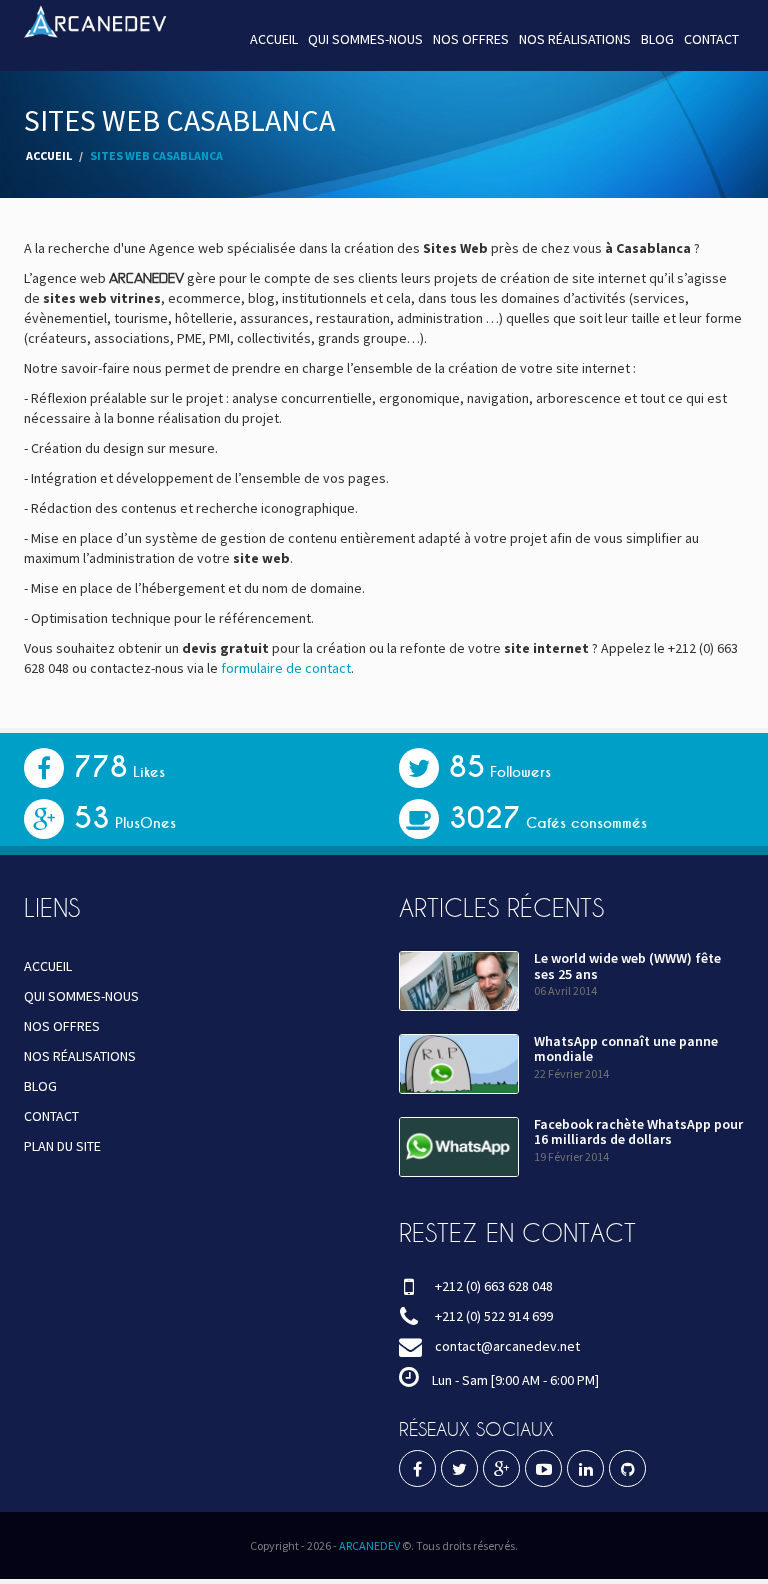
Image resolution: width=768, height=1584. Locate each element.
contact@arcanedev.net (507, 1346)
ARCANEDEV (369, 1545)
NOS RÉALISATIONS (575, 39)
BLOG (657, 39)
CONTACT (711, 39)
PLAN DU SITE (62, 1146)
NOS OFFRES (471, 39)
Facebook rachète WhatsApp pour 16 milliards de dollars (638, 1131)
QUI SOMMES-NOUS (365, 39)
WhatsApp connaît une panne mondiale (626, 1048)
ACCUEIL (274, 39)
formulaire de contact (286, 668)
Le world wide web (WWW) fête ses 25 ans (627, 965)
